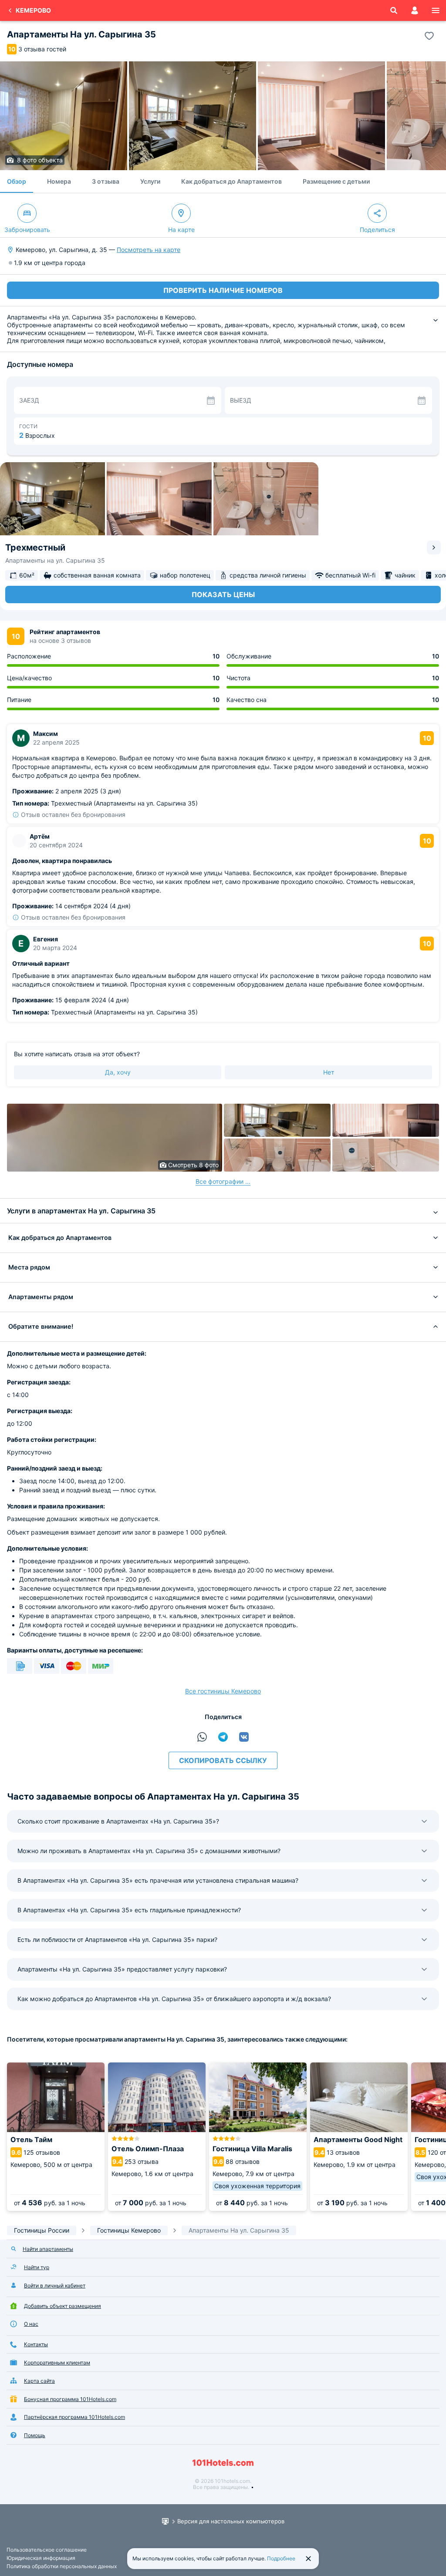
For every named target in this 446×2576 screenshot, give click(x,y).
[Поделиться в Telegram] (223, 1737)
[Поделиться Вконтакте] (244, 1737)
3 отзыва (106, 181)
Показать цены (223, 594)
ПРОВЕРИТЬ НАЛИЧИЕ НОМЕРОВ (223, 290)
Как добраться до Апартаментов (231, 181)
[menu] (436, 10)
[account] (415, 10)
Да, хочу (118, 1072)
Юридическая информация (41, 2558)
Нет (329, 1072)
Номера (59, 181)
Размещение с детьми (336, 181)
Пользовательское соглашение (47, 2550)
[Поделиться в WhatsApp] (202, 1737)
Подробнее (281, 2558)
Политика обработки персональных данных (62, 2566)
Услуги (150, 181)
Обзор (17, 181)
